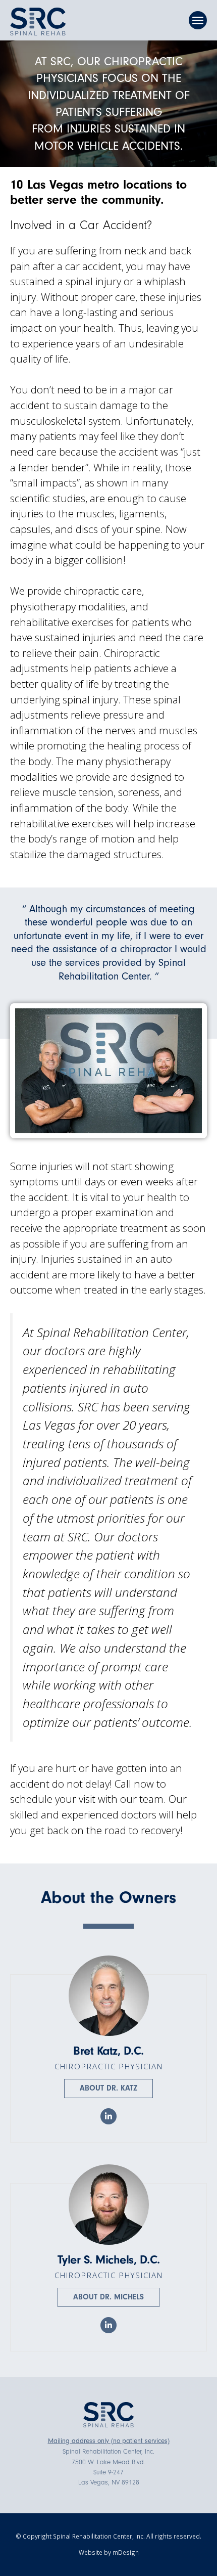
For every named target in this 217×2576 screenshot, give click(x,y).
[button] (198, 20)
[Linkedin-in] (108, 2116)
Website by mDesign (109, 2552)
